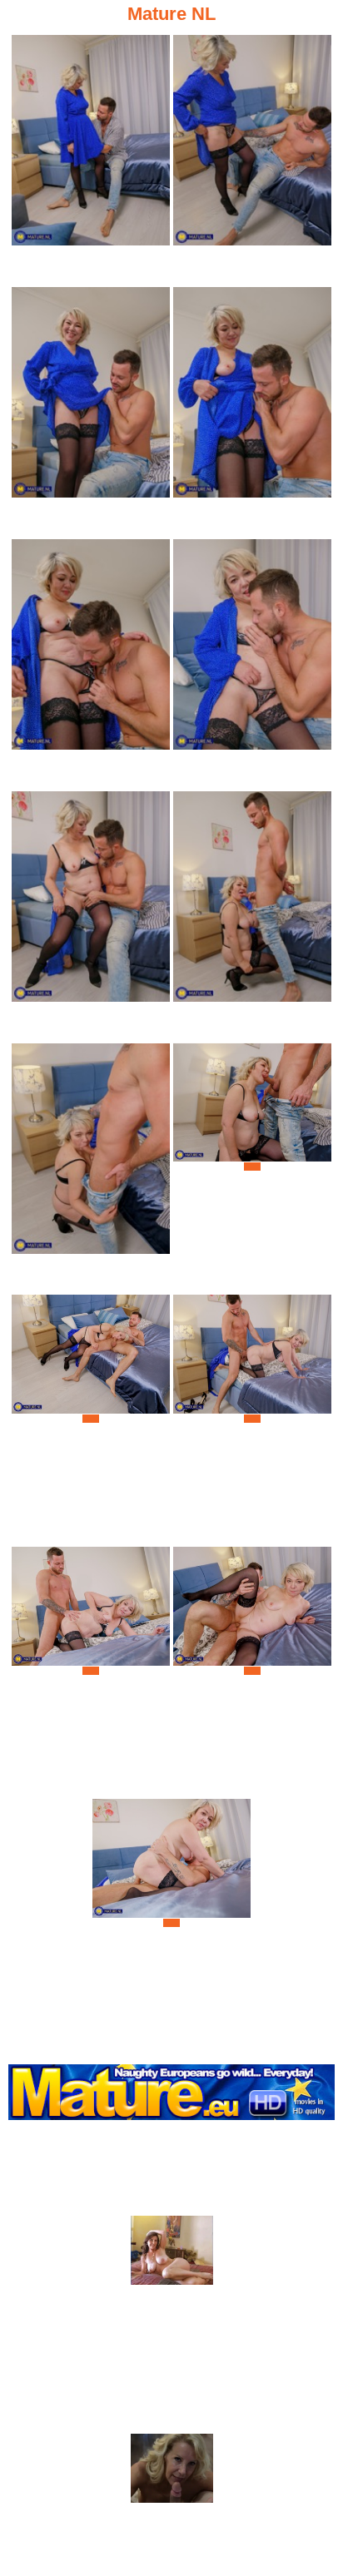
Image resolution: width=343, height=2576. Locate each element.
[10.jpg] (252, 1167)
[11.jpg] (91, 1418)
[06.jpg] (252, 663)
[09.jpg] (91, 1167)
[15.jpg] (171, 1922)
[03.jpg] (91, 411)
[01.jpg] (91, 159)
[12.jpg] (252, 1418)
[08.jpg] (252, 915)
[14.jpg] (252, 1670)
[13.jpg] (91, 1670)
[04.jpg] (252, 411)
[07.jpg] (91, 915)
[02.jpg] (252, 159)
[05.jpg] (91, 663)
